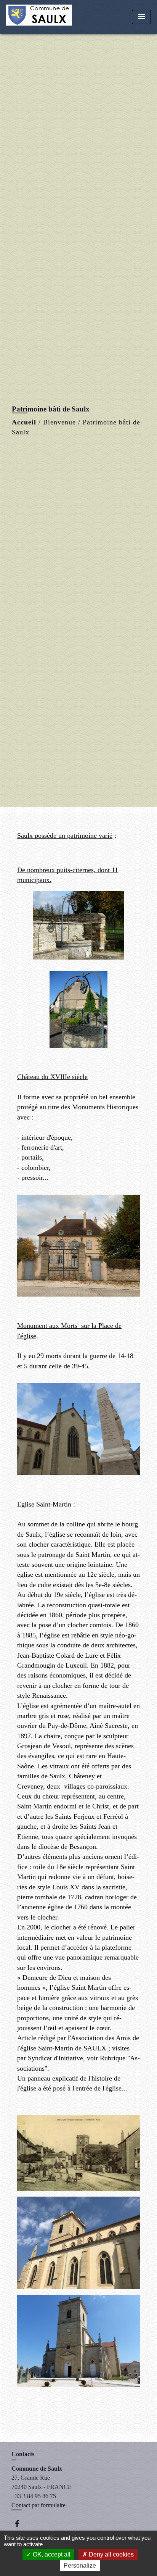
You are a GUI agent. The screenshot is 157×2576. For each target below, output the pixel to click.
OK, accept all (51, 2554)
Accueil (24, 422)
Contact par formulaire (38, 2505)
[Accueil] (39, 17)
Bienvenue (59, 422)
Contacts (23, 2454)
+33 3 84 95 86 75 (34, 2496)
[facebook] (21, 2524)
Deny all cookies (111, 2554)
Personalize (80, 2566)
